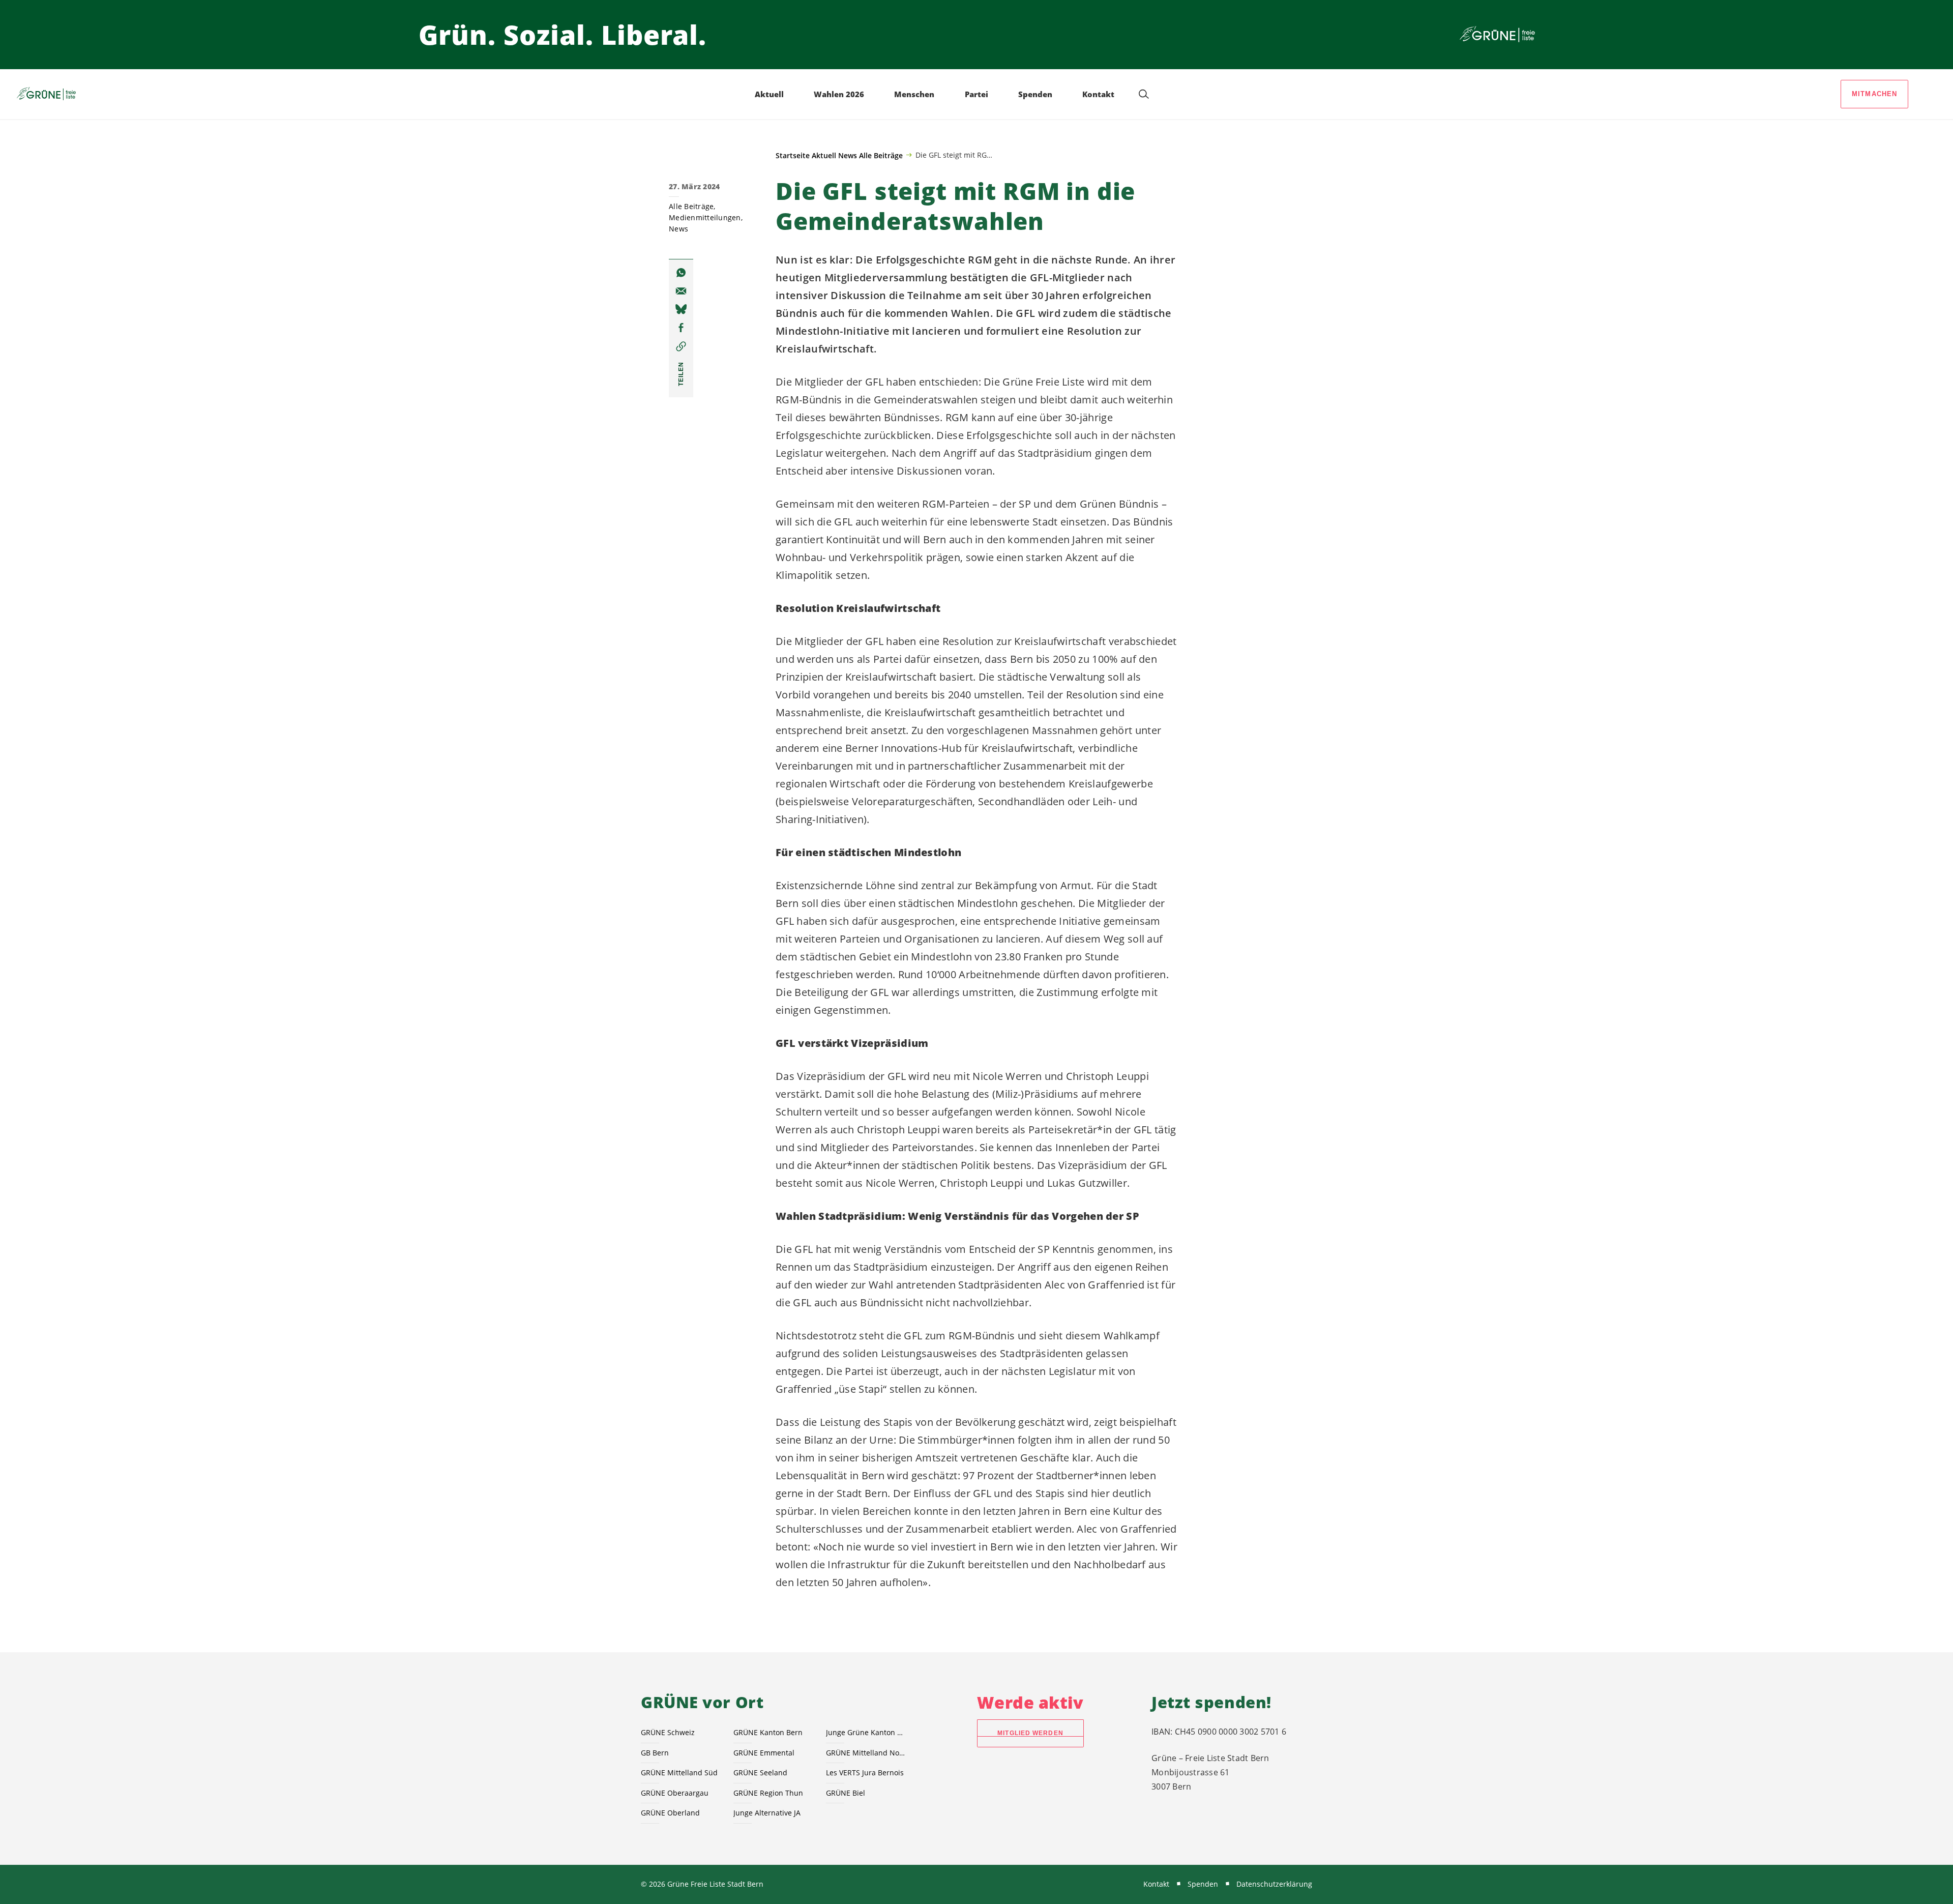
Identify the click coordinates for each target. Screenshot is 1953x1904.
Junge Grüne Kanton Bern (866, 1732)
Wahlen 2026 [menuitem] (839, 94)
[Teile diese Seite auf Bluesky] (681, 309)
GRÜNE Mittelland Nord (866, 1753)
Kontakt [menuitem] (1098, 94)
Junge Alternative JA (767, 1813)
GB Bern (655, 1753)
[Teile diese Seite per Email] (681, 291)
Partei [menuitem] (976, 94)
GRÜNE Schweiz (668, 1732)
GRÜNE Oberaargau (675, 1793)
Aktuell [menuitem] (769, 94)
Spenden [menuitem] (1035, 94)
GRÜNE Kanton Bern (768, 1732)
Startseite (793, 155)
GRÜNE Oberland (670, 1813)
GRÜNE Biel (846, 1793)
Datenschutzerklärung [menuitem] (1274, 1884)
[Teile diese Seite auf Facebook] (681, 328)
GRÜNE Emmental (764, 1753)
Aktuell (824, 155)
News (848, 155)
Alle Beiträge (881, 155)
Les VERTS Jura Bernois (865, 1773)
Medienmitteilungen (705, 217)
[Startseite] (1497, 35)
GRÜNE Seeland (760, 1773)
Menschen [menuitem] (914, 94)
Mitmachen (1875, 94)
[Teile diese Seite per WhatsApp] (681, 273)
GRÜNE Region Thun (768, 1793)
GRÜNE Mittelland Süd (679, 1773)
